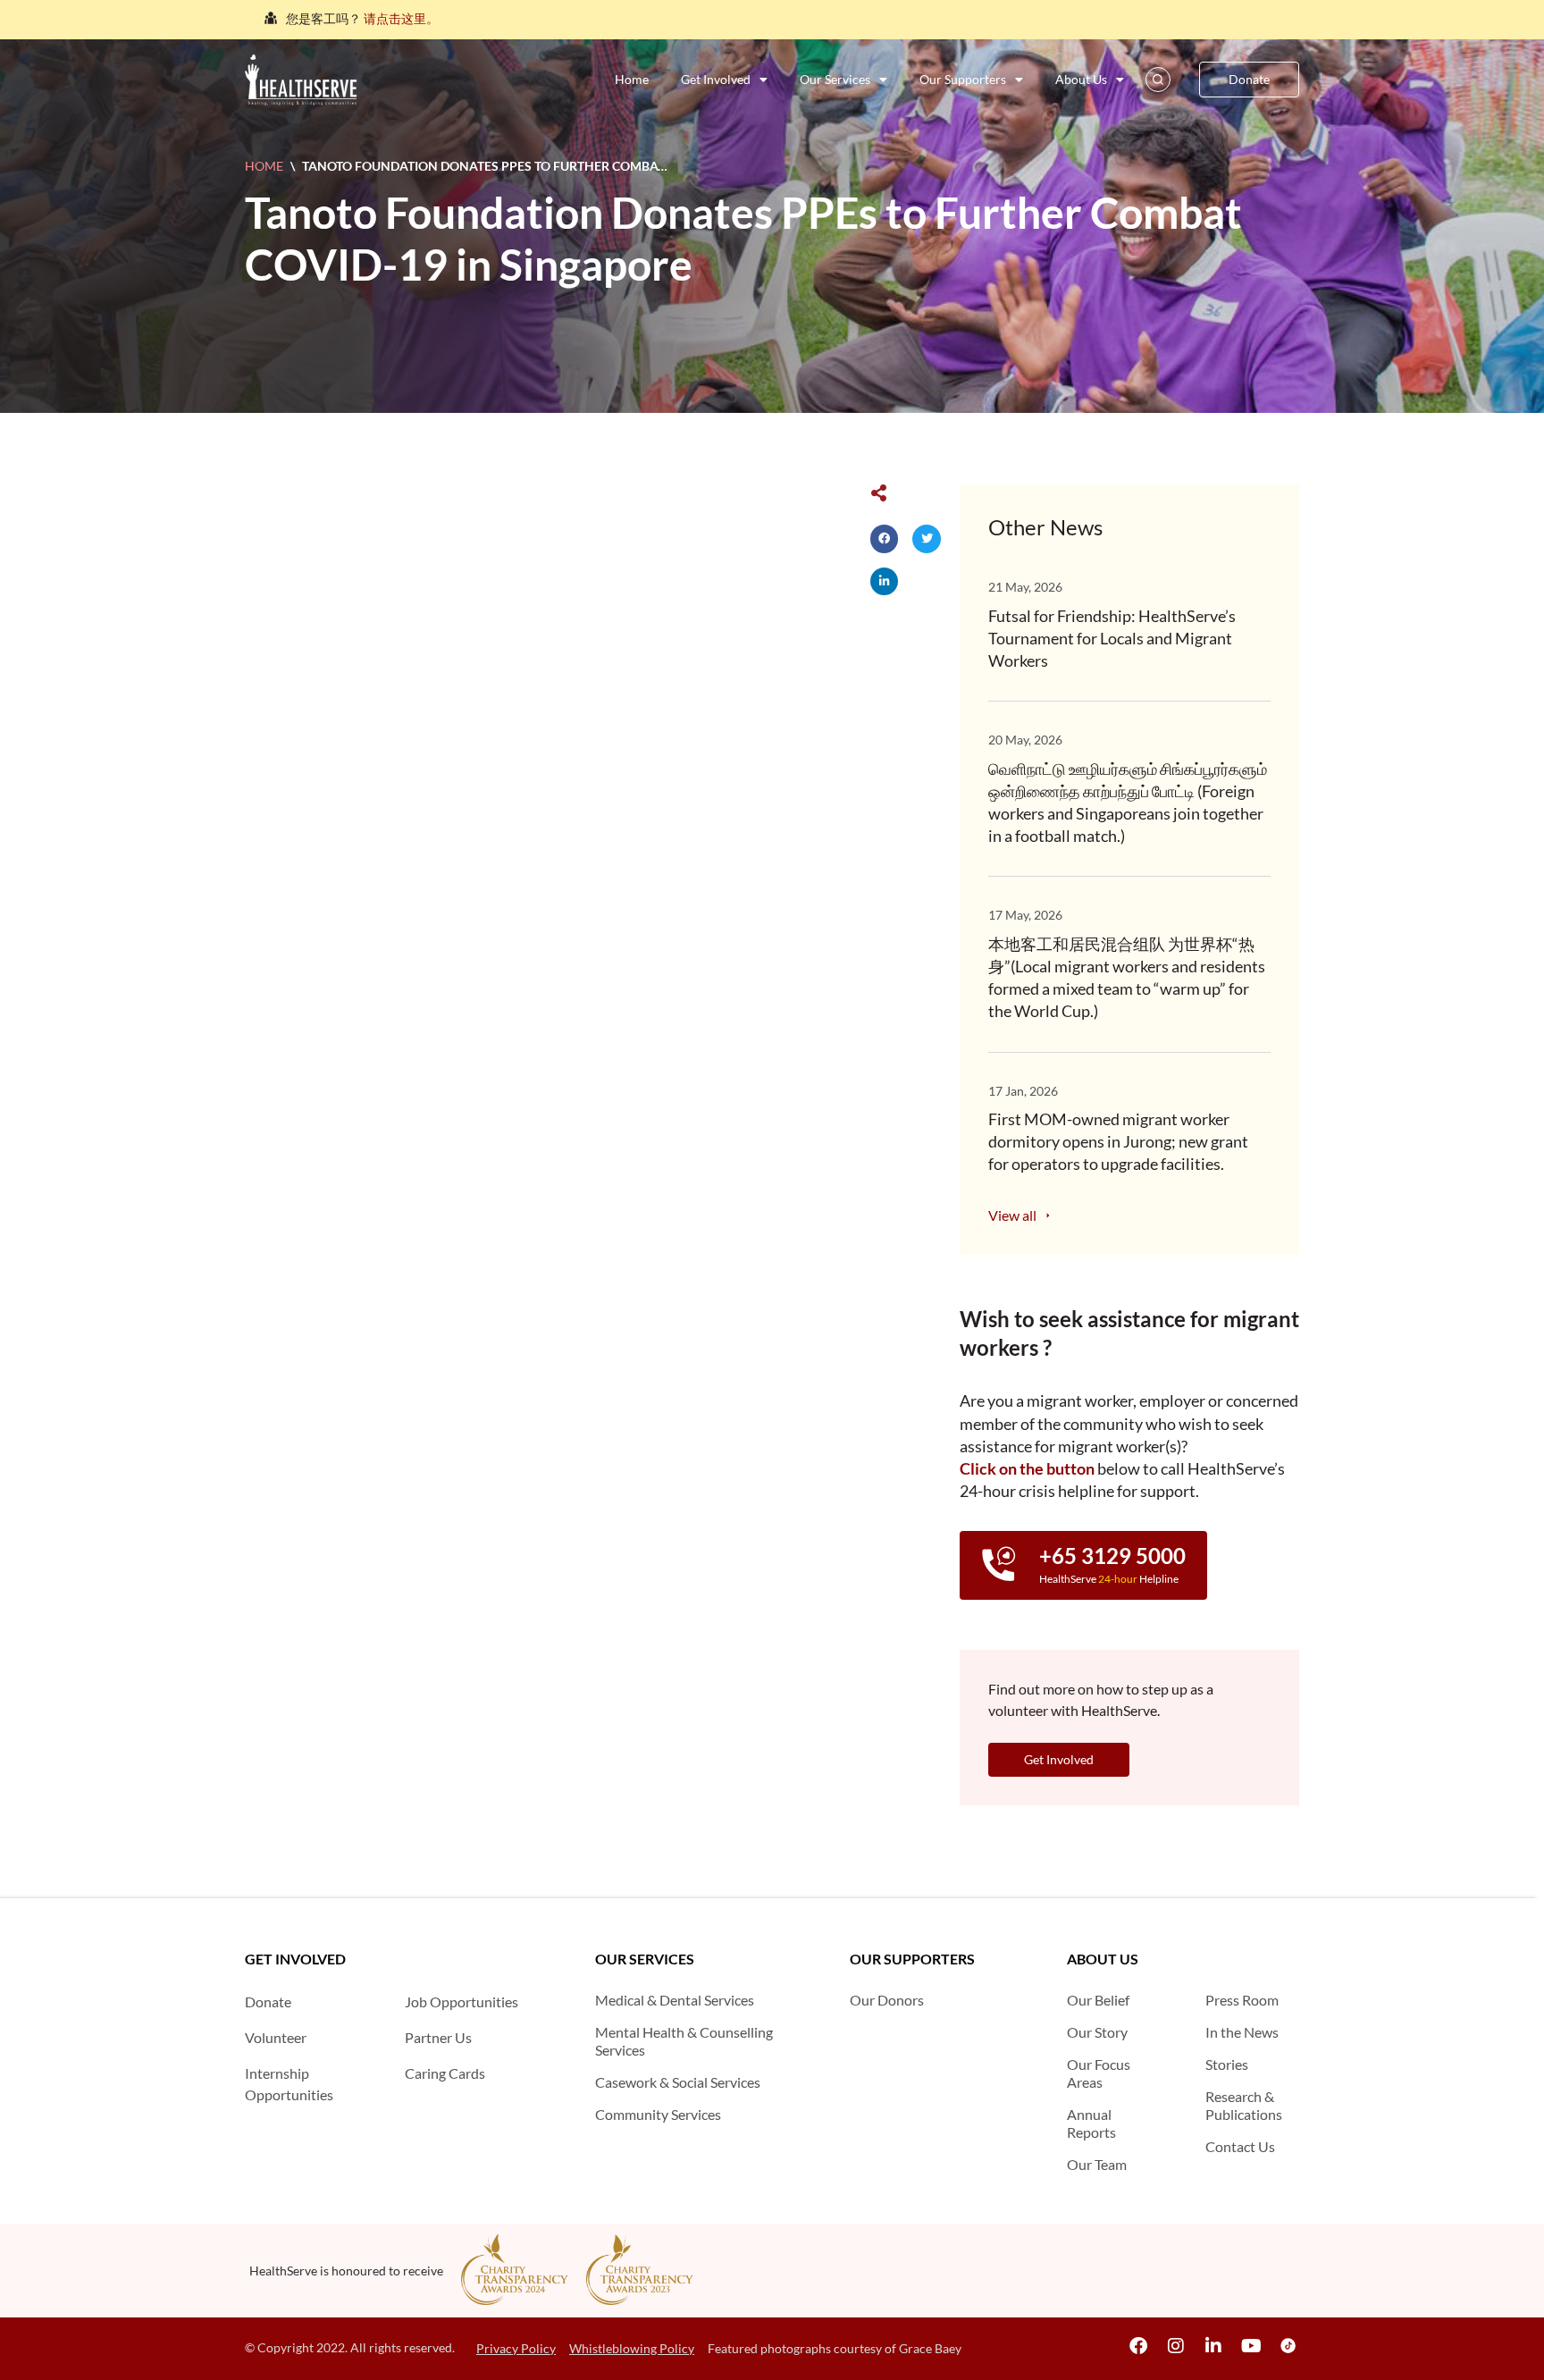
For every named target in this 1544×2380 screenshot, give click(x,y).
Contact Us (1240, 2146)
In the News (1242, 2032)
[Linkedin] (1213, 2346)
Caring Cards (445, 2073)
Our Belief (1098, 2000)
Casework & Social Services (678, 2082)
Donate (268, 2002)
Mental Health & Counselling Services (684, 2041)
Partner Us (438, 2037)
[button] (885, 539)
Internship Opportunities (289, 2084)
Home (632, 79)
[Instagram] (1176, 2346)
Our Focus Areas (1099, 2073)
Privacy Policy (516, 2348)
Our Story (1097, 2032)
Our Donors (887, 2000)
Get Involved (716, 79)
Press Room (1242, 2000)
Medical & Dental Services (675, 2000)
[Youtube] (1251, 2346)
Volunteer (276, 2037)
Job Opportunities (462, 2002)
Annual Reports (1091, 2123)
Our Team (1097, 2164)
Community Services (658, 2114)
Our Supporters (963, 79)
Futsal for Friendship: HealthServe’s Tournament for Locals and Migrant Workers (1112, 638)
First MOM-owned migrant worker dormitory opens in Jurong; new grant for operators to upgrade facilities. (1118, 1141)
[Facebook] (1138, 2346)
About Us (1081, 79)
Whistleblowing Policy (632, 2348)
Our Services (835, 79)
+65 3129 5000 (1112, 1556)
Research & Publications (1244, 2105)
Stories (1227, 2064)
